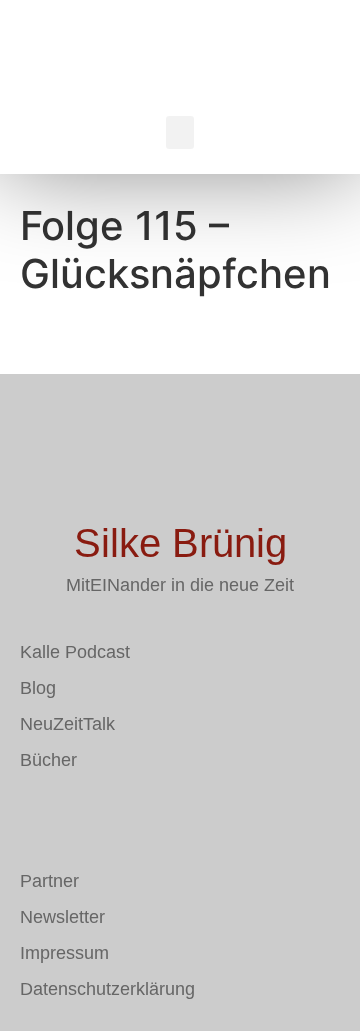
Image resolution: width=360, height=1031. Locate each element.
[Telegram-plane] (95, 818)
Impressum (64, 953)
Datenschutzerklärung (107, 989)
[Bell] (155, 818)
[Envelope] (35, 818)
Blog (38, 688)
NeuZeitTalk (67, 724)
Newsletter (62, 917)
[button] (180, 132)
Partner (49, 881)
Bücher (48, 760)
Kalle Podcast (75, 652)
